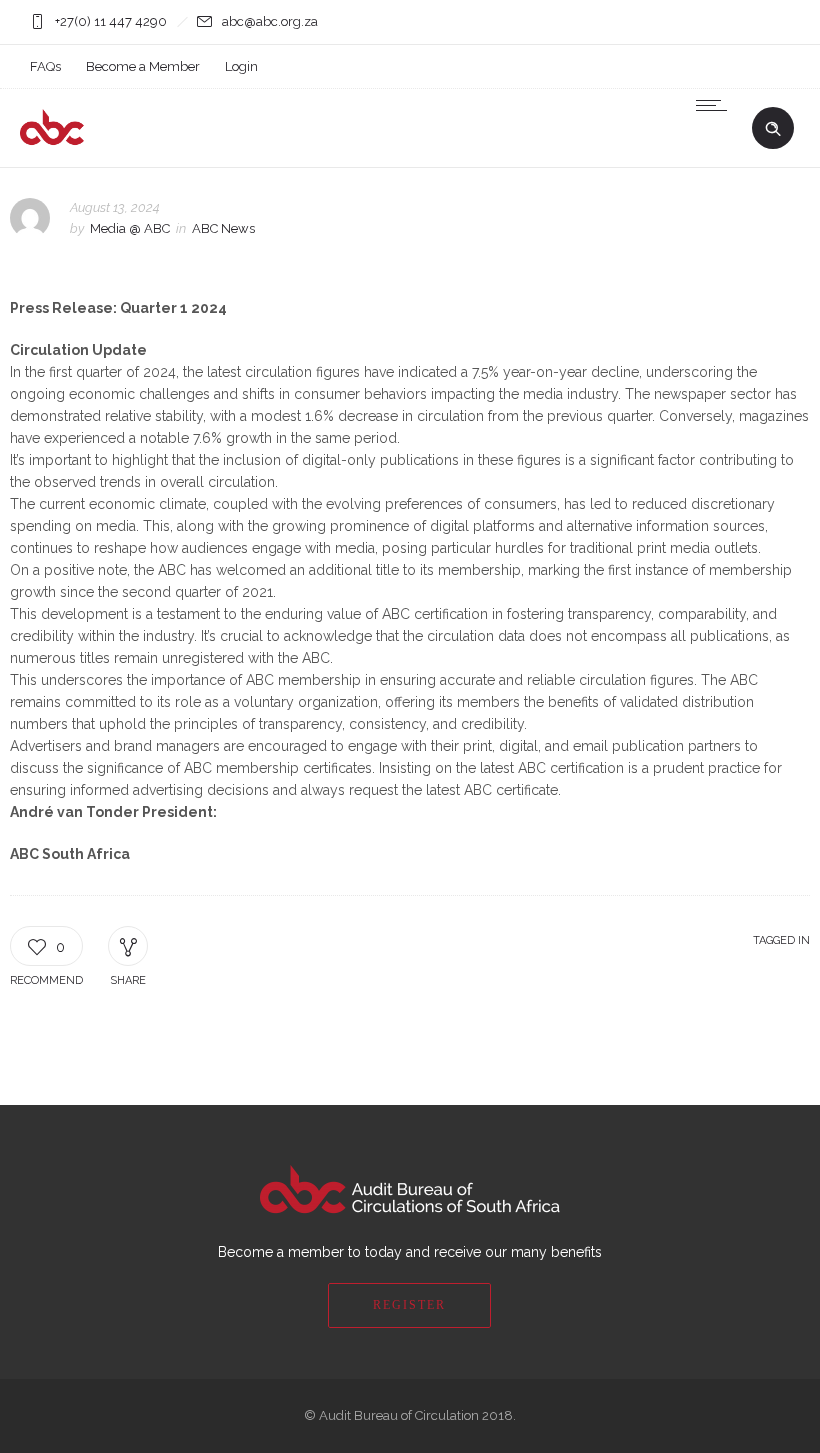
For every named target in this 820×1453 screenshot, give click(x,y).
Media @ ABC (130, 228)
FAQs (45, 66)
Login (241, 66)
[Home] (132, 142)
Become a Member (143, 66)
